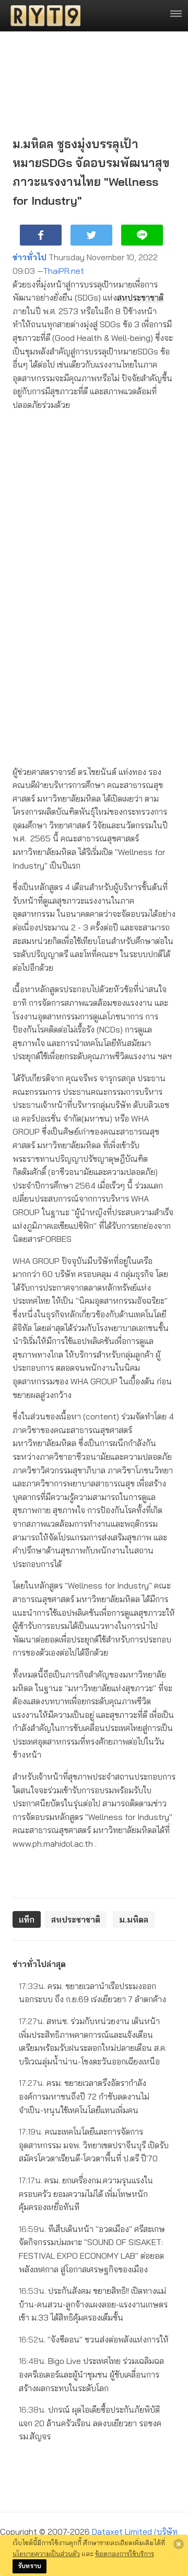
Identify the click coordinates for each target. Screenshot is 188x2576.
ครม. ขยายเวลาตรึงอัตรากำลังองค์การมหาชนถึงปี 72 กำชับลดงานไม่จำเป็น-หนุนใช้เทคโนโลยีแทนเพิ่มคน (84, 2096)
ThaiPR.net (63, 271)
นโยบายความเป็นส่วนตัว (46, 2553)
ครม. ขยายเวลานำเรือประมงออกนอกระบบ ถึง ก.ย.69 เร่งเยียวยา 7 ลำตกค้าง (92, 1993)
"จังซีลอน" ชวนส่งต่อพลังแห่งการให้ (94, 2339)
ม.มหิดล (134, 1919)
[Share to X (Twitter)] (91, 235)
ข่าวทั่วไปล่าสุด (39, 1964)
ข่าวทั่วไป (30, 257)
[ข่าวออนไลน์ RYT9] (42, 16)
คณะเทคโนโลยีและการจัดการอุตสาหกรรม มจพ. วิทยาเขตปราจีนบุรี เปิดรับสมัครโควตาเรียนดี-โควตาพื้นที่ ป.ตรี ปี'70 (94, 2145)
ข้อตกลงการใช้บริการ (125, 2553)
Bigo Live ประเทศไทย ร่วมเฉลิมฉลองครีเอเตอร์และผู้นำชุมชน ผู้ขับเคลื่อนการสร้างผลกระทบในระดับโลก (91, 2374)
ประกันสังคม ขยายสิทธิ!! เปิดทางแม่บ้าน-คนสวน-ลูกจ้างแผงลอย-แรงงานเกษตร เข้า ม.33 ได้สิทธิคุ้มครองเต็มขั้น (93, 2304)
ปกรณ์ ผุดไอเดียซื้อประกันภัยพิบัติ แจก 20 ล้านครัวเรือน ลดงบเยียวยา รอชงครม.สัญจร (90, 2423)
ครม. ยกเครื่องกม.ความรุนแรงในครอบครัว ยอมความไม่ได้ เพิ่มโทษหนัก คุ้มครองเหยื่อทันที (86, 2194)
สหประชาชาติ (140, 297)
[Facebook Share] (41, 235)
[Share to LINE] (142, 235)
